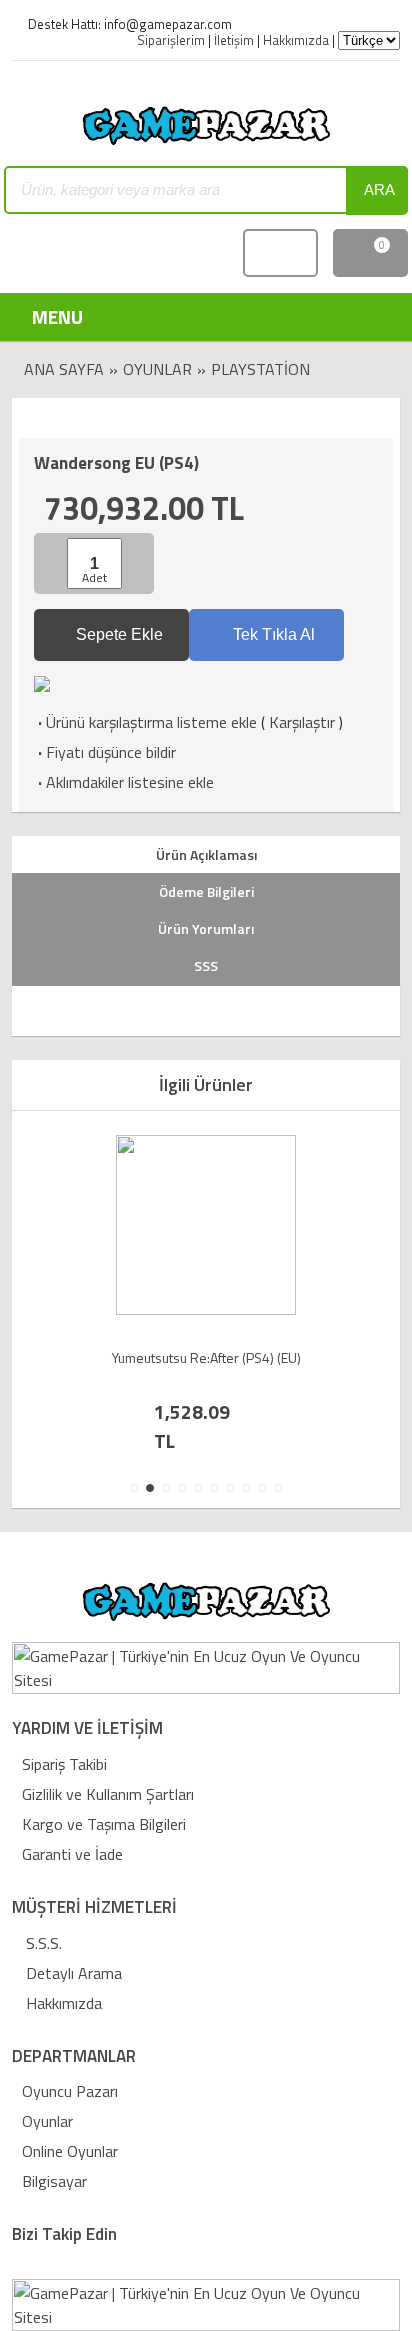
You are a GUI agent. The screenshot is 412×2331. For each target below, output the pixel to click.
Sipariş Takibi (64, 1764)
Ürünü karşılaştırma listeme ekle (145, 722)
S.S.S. (42, 1943)
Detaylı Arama (72, 1973)
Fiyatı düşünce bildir (105, 752)
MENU (43, 316)
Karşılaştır (302, 722)
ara (379, 189)
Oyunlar (157, 369)
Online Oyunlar (70, 2151)
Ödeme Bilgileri (206, 891)
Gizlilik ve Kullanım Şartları (108, 1794)
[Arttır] (136, 563)
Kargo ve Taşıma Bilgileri (104, 1824)
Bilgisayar (54, 2181)
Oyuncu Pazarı (70, 2091)
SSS (206, 965)
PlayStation (260, 369)
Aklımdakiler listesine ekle (124, 782)
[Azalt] (53, 563)
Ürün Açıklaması (206, 854)
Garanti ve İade (72, 1854)
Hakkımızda (62, 2003)
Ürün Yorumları (206, 928)
